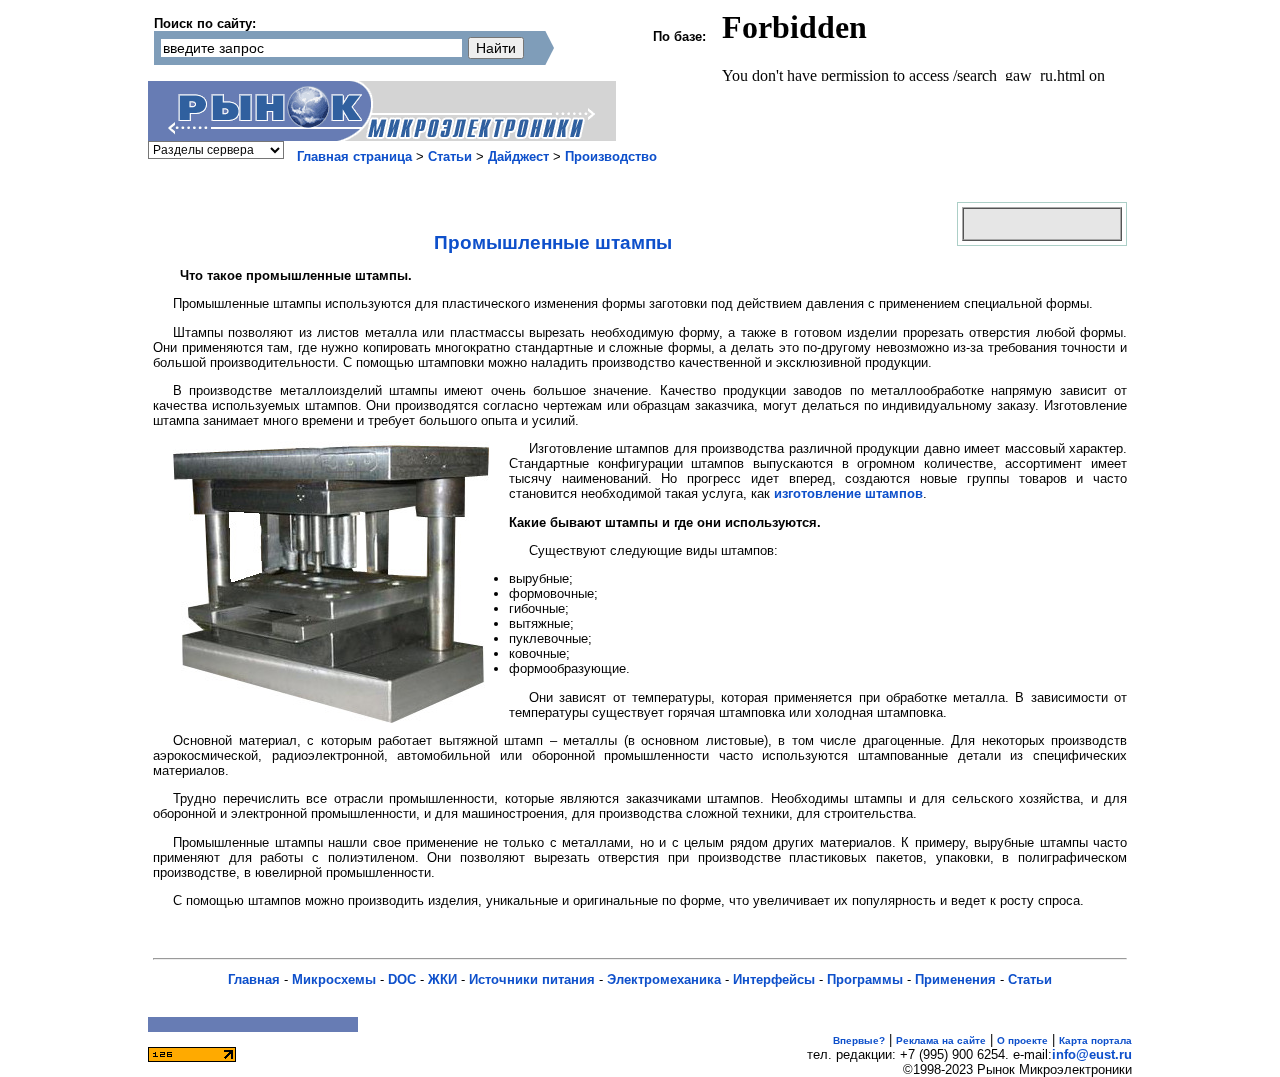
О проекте (1022, 1040)
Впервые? (859, 1040)
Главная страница (354, 156)
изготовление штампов (848, 493)
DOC (402, 979)
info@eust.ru (1092, 1054)
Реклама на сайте (941, 1040)
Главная (254, 979)
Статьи (450, 156)
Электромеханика (664, 979)
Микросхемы (334, 979)
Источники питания (532, 979)
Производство (611, 156)
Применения (955, 979)
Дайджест (518, 156)
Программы (865, 979)
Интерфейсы (774, 979)
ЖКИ (442, 979)
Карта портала (1095, 1040)
